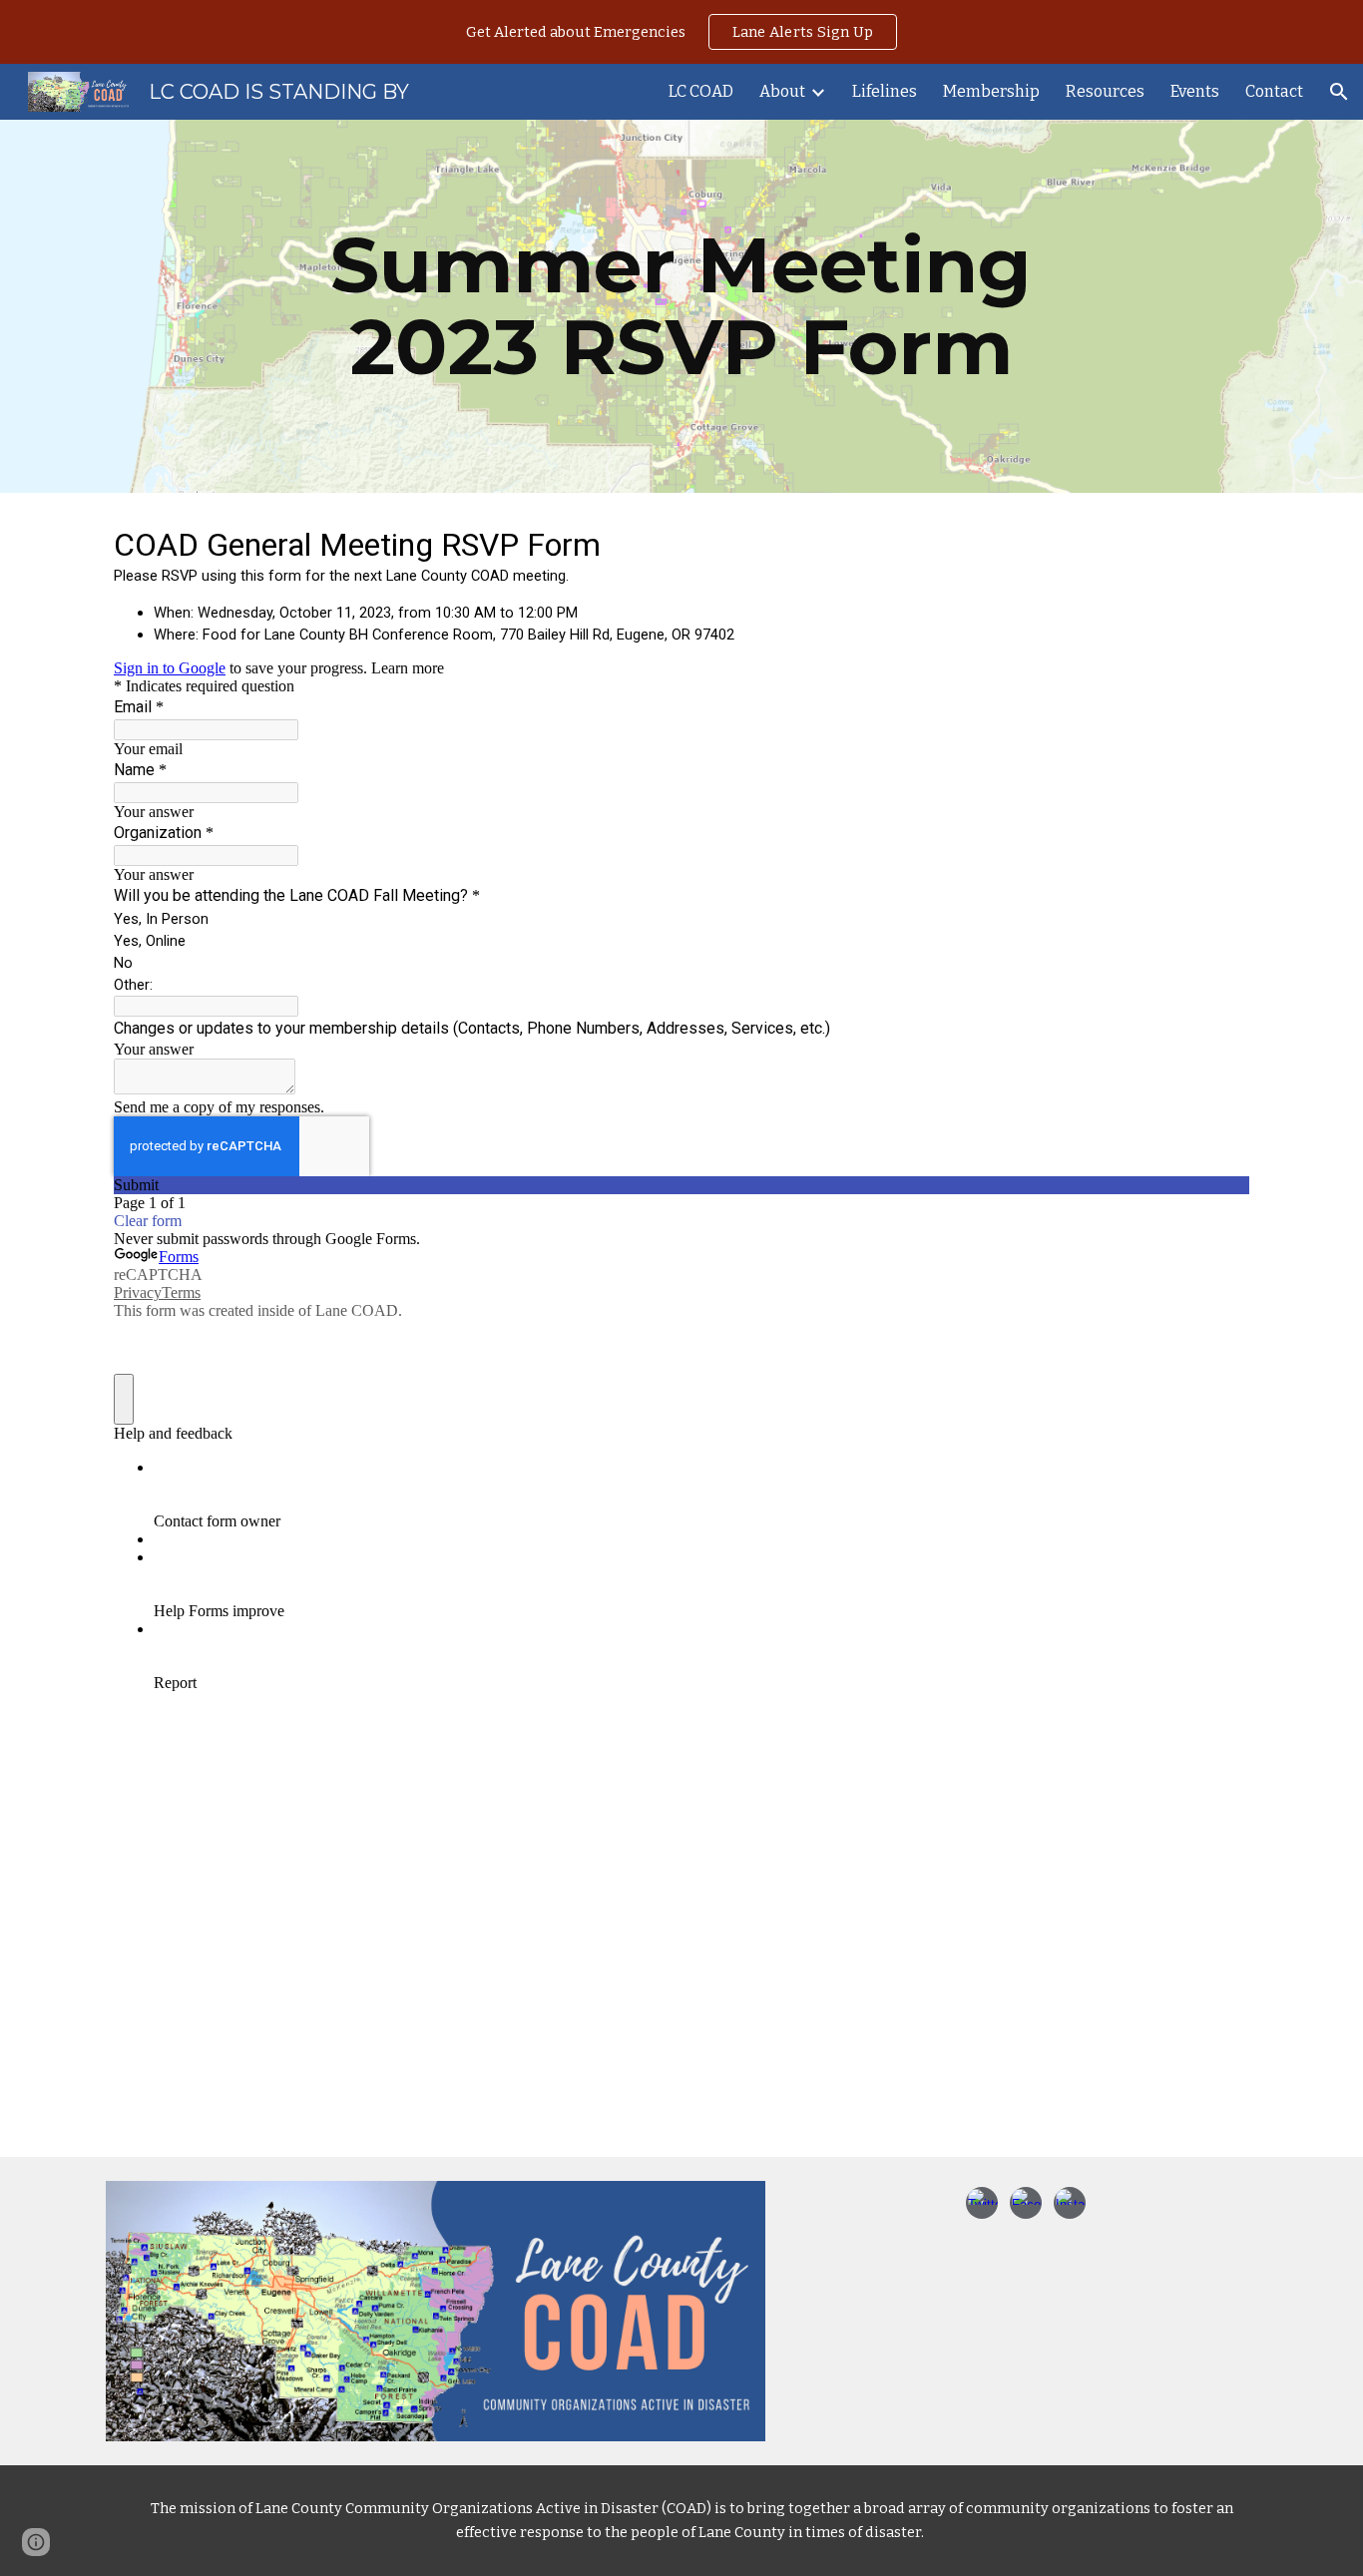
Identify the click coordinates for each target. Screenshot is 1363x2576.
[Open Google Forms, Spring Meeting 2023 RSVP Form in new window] (1219, 543)
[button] (1339, 92)
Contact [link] (1274, 91)
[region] (681, 32)
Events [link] (1195, 91)
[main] (681, 306)
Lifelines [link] (885, 91)
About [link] (782, 91)
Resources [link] (1105, 91)
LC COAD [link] (701, 91)
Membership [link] (991, 91)
